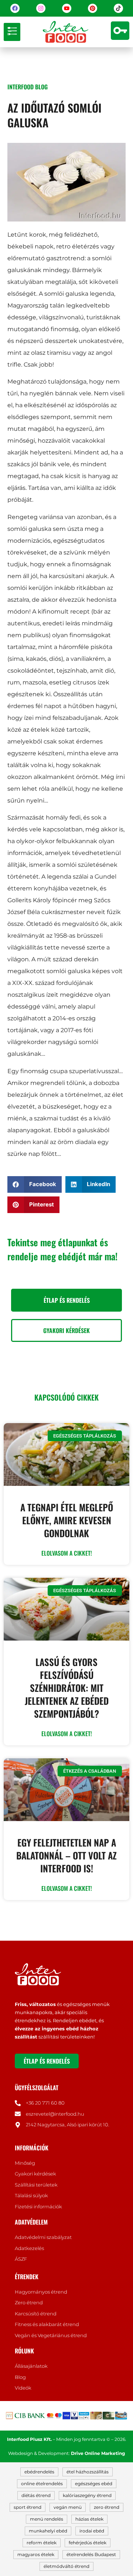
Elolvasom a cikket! (67, 1553)
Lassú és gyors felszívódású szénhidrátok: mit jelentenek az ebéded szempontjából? (67, 1688)
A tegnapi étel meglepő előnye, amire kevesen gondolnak (67, 1520)
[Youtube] (67, 8)
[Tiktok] (118, 8)
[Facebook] (15, 8)
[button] (12, 32)
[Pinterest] (93, 8)
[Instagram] (41, 8)
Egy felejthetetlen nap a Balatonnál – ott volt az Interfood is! (66, 1855)
